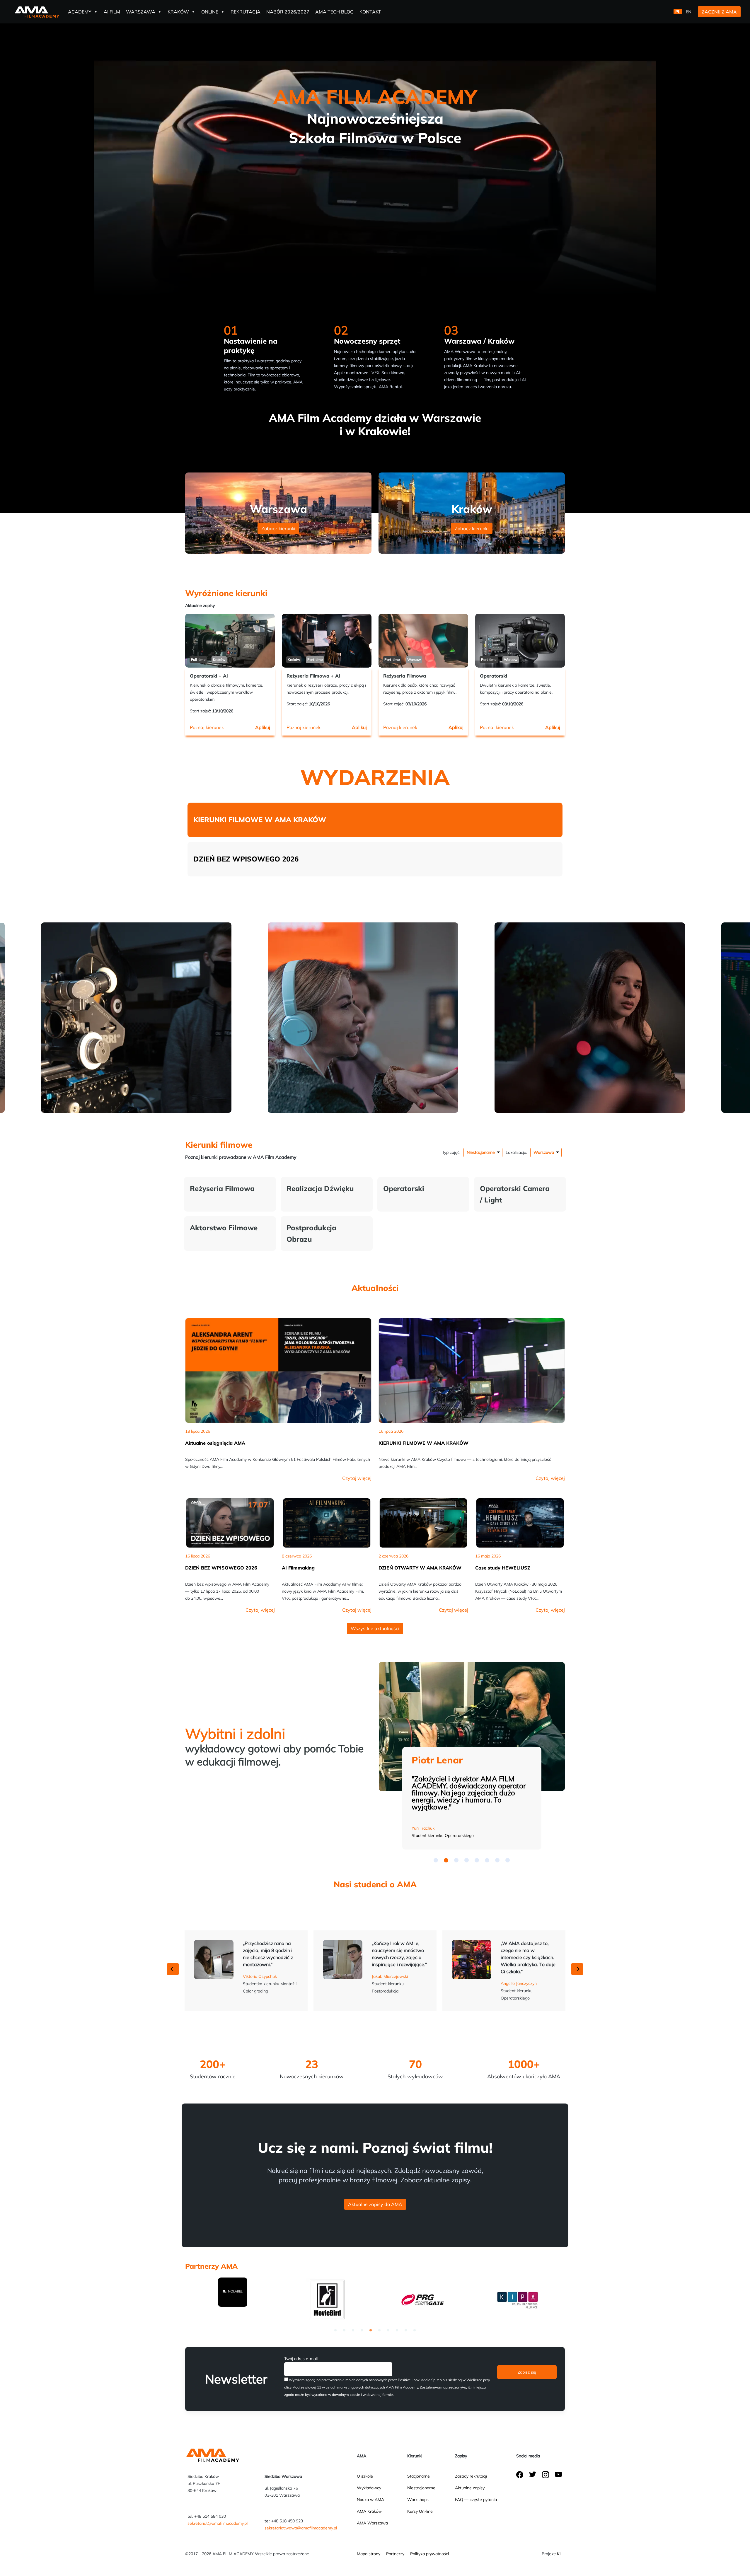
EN (689, 12)
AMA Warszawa (372, 2523)
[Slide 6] (497, 1860)
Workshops (418, 2500)
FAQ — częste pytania (476, 2500)
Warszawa (141, 12)
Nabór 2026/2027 (288, 12)
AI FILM (112, 12)
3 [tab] (353, 2330)
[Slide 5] (487, 1860)
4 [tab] (362, 2330)
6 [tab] (379, 2330)
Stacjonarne (419, 2476)
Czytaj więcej (357, 1478)
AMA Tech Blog (334, 12)
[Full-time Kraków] (230, 640)
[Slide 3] (467, 1860)
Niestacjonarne (421, 2488)
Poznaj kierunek (207, 727)
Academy (80, 12)
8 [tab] (397, 2330)
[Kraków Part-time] (327, 640)
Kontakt (370, 12)
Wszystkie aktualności (375, 1628)
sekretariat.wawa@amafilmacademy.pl (301, 2528)
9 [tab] (406, 2330)
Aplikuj (263, 727)
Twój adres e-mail (301, 2359)
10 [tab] (415, 2330)
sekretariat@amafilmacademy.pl (218, 2523)
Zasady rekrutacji (471, 2476)
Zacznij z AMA (719, 12)
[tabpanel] (234, 2299)
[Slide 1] (446, 1860)
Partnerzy (395, 2554)
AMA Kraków (369, 2511)
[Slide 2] (456, 1860)
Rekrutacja (246, 12)
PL (678, 12)
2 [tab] (344, 2330)
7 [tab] (388, 2330)
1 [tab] (335, 2330)
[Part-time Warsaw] (423, 640)
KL (559, 2554)
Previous (173, 1969)
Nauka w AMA (370, 2500)
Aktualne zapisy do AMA (375, 2204)
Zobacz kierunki (278, 528)
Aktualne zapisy (470, 2488)
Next (577, 1969)
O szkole (365, 2476)
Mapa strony (369, 2554)
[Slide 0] (436, 1860)
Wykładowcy (369, 2488)
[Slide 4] (477, 1860)
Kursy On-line (420, 2511)
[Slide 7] (508, 1860)
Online (210, 12)
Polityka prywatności (429, 2554)
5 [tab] (371, 2330)
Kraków (178, 12)
